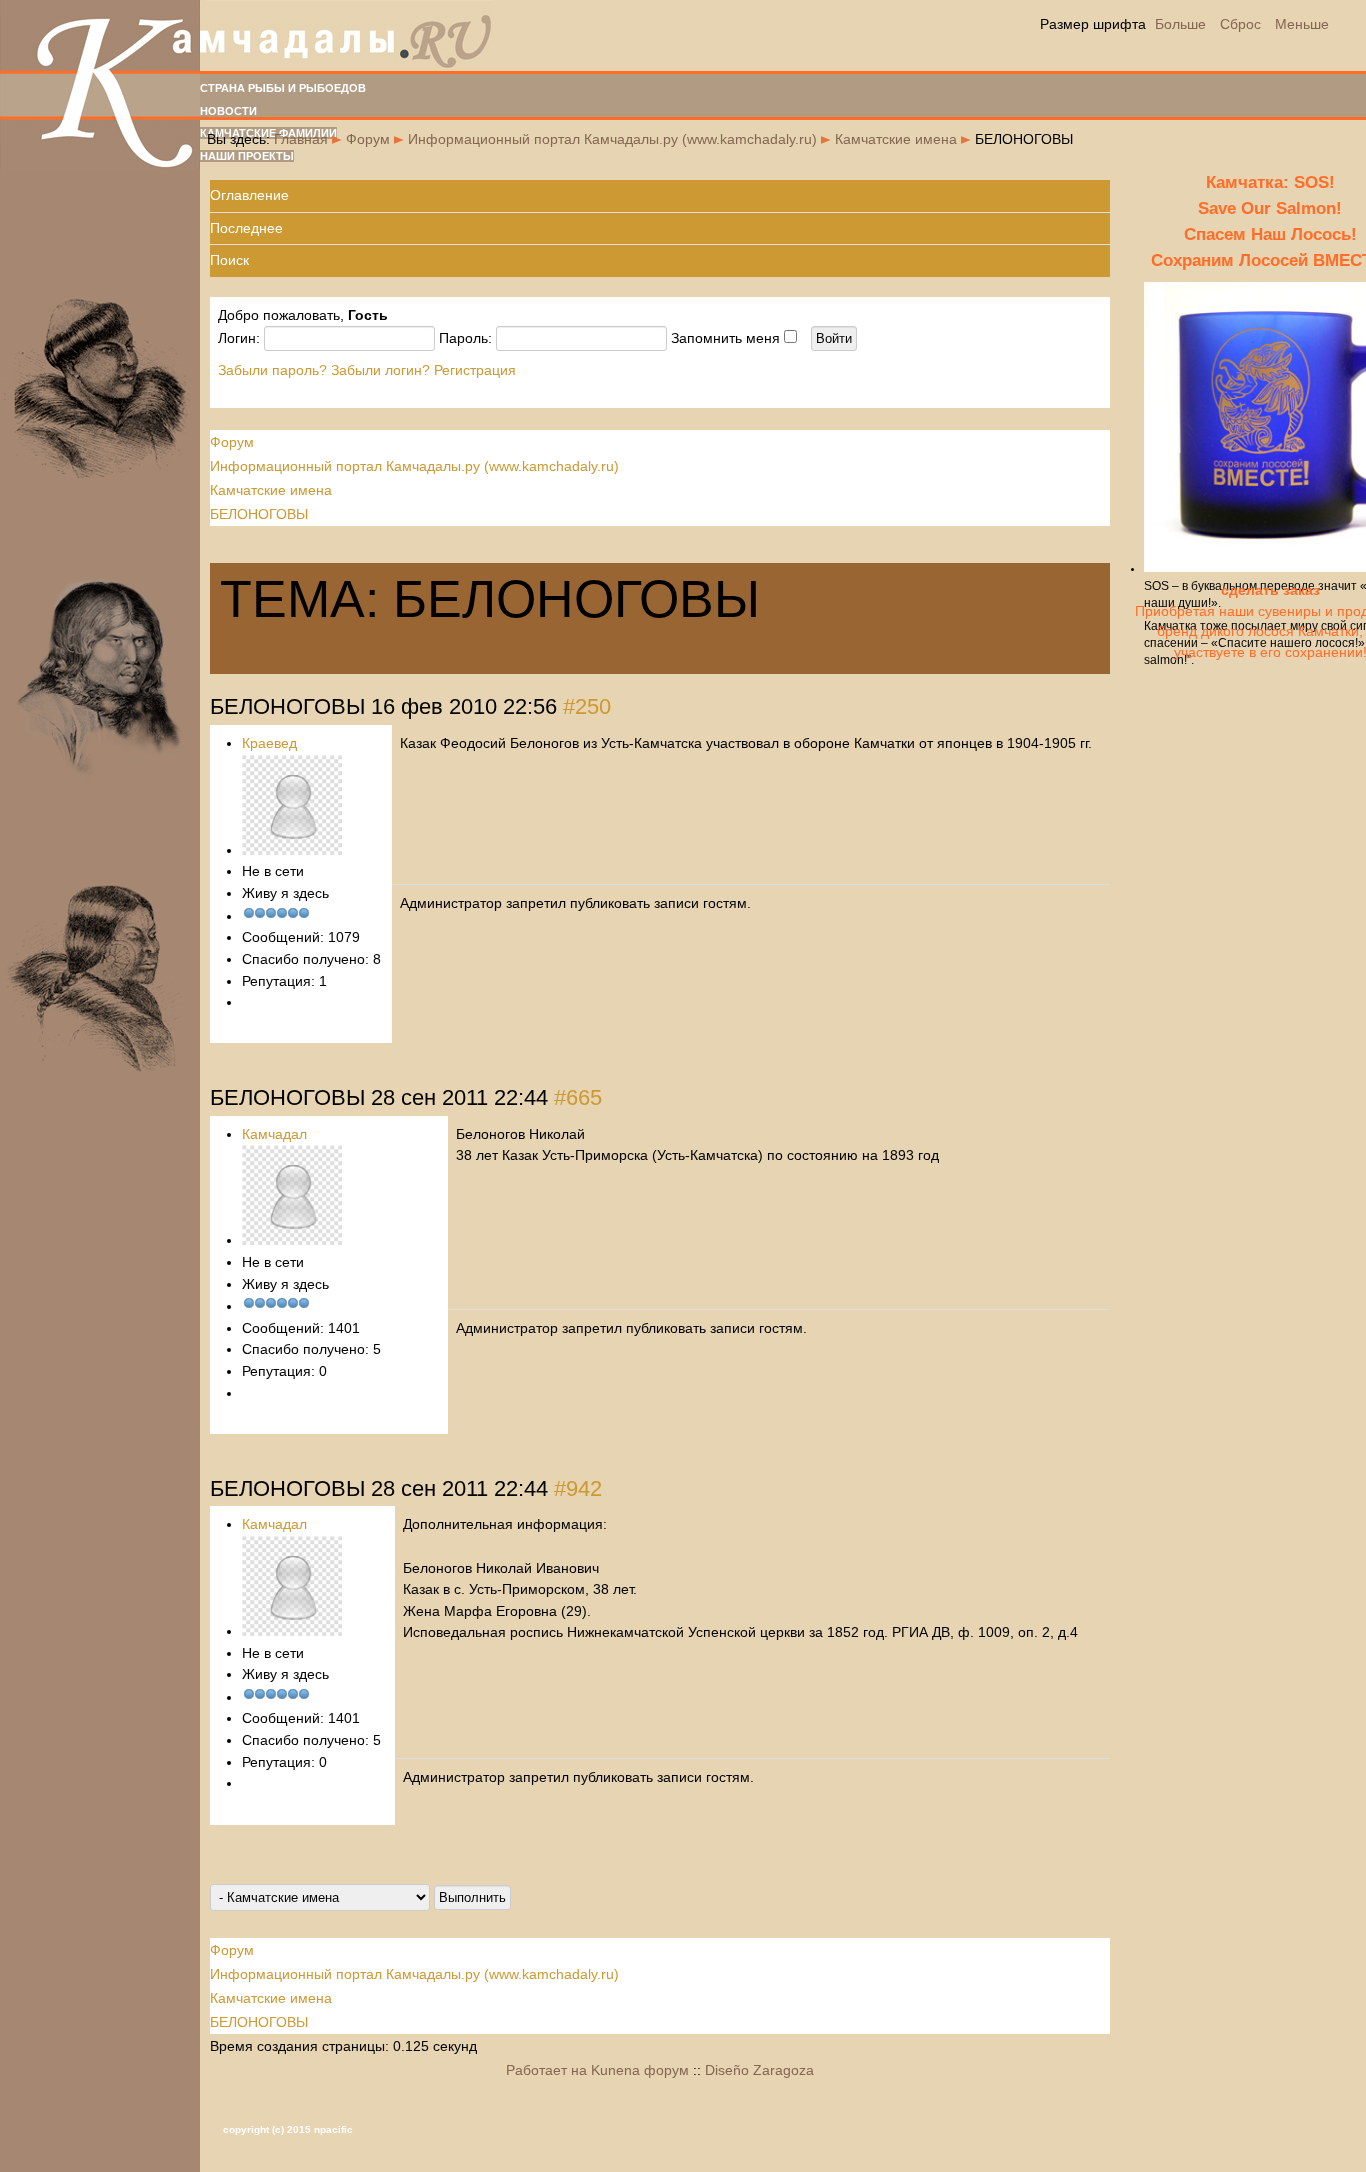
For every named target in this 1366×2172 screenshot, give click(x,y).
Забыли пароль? (272, 370)
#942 (578, 1488)
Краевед (269, 743)
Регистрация (475, 370)
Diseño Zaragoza (759, 2070)
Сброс (1240, 24)
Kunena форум (640, 2070)
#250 (587, 706)
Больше (1180, 24)
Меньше (1302, 24)
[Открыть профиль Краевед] (292, 850)
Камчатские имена (896, 139)
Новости (228, 111)
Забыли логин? (380, 370)
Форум (368, 139)
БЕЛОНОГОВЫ (259, 514)
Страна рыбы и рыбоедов (283, 88)
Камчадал (274, 1134)
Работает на (546, 2070)
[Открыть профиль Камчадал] (292, 1240)
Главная (301, 139)
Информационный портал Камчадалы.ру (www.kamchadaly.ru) (612, 139)
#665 (578, 1097)
